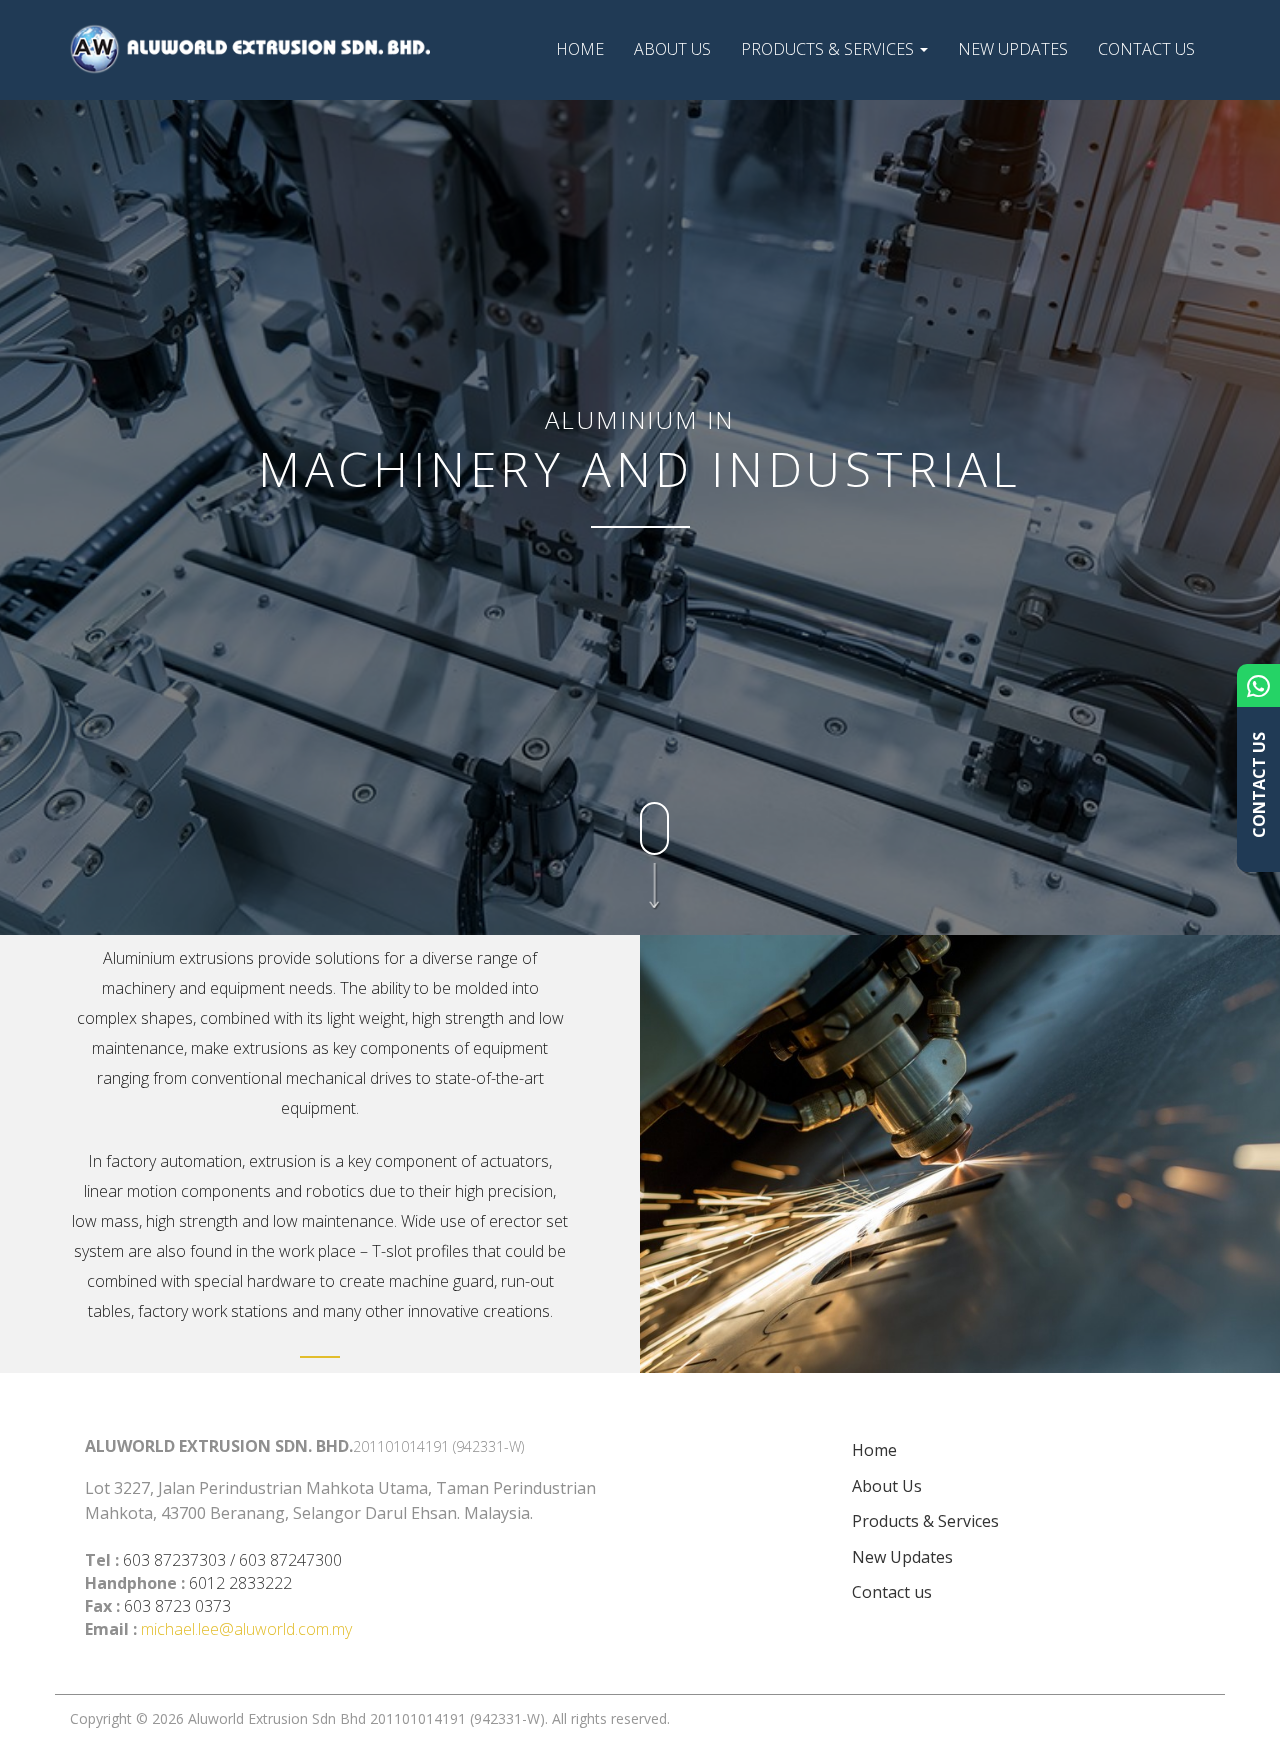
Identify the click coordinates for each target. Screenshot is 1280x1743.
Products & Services (829, 49)
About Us (672, 49)
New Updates (1013, 49)
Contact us (1146, 49)
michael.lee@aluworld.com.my (246, 1629)
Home (580, 49)
